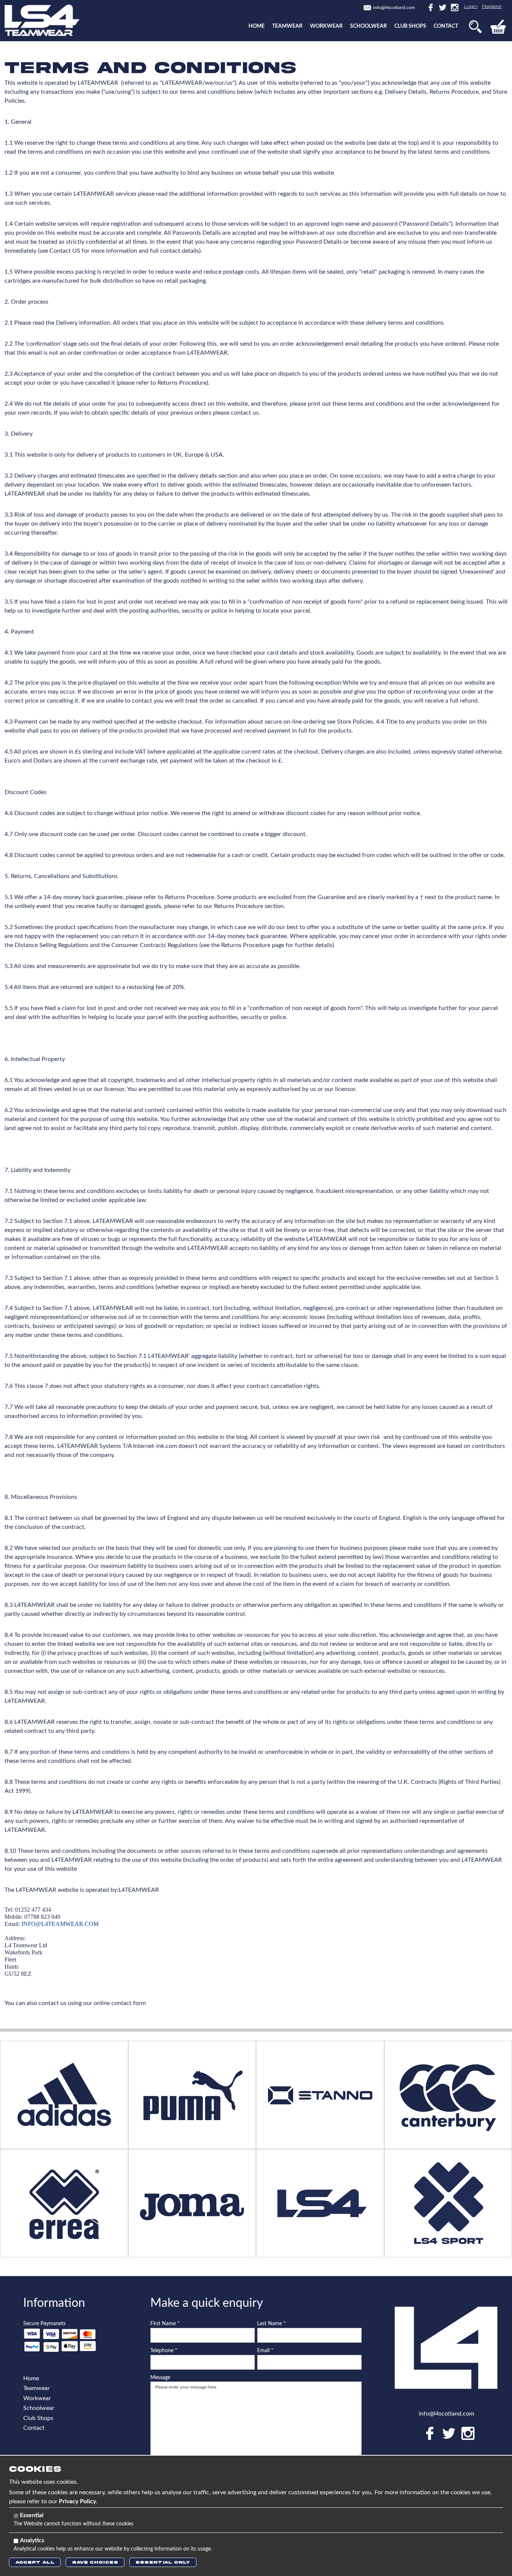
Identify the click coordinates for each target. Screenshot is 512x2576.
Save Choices (95, 2562)
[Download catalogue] (192, 2203)
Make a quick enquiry (207, 2303)
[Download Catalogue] (64, 2203)
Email (265, 2351)
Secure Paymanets (44, 2324)
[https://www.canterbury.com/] (448, 2094)
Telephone (164, 2351)
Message (160, 2378)
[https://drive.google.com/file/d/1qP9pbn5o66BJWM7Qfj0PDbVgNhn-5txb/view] (320, 2094)
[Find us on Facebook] (430, 7)
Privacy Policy (77, 2501)
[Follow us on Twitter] (442, 7)
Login (471, 7)
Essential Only (163, 2562)
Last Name (271, 2324)
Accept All (35, 2562)
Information (54, 2303)
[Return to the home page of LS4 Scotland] (42, 20)
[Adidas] (64, 2094)
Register (492, 7)
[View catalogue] (320, 2203)
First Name (165, 2324)
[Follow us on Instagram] (453, 7)
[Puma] (192, 2094)
